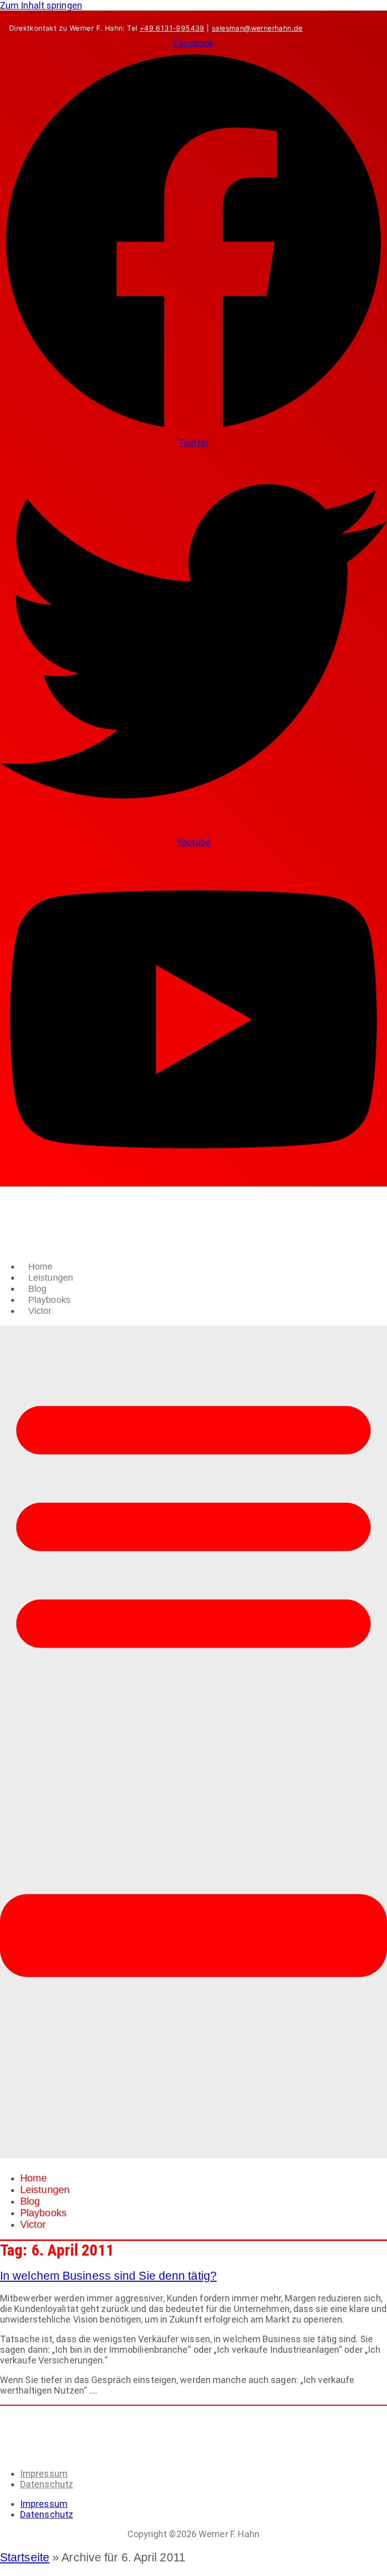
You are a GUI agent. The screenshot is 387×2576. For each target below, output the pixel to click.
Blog (37, 1289)
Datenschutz (47, 2484)
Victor (40, 1311)
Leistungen (51, 1278)
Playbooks (49, 1300)
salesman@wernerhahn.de (257, 28)
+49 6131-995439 (172, 28)
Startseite (25, 2557)
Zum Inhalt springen (41, 5)
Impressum (44, 2473)
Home (40, 1267)
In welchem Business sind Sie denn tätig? (108, 2276)
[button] (193, 1742)
